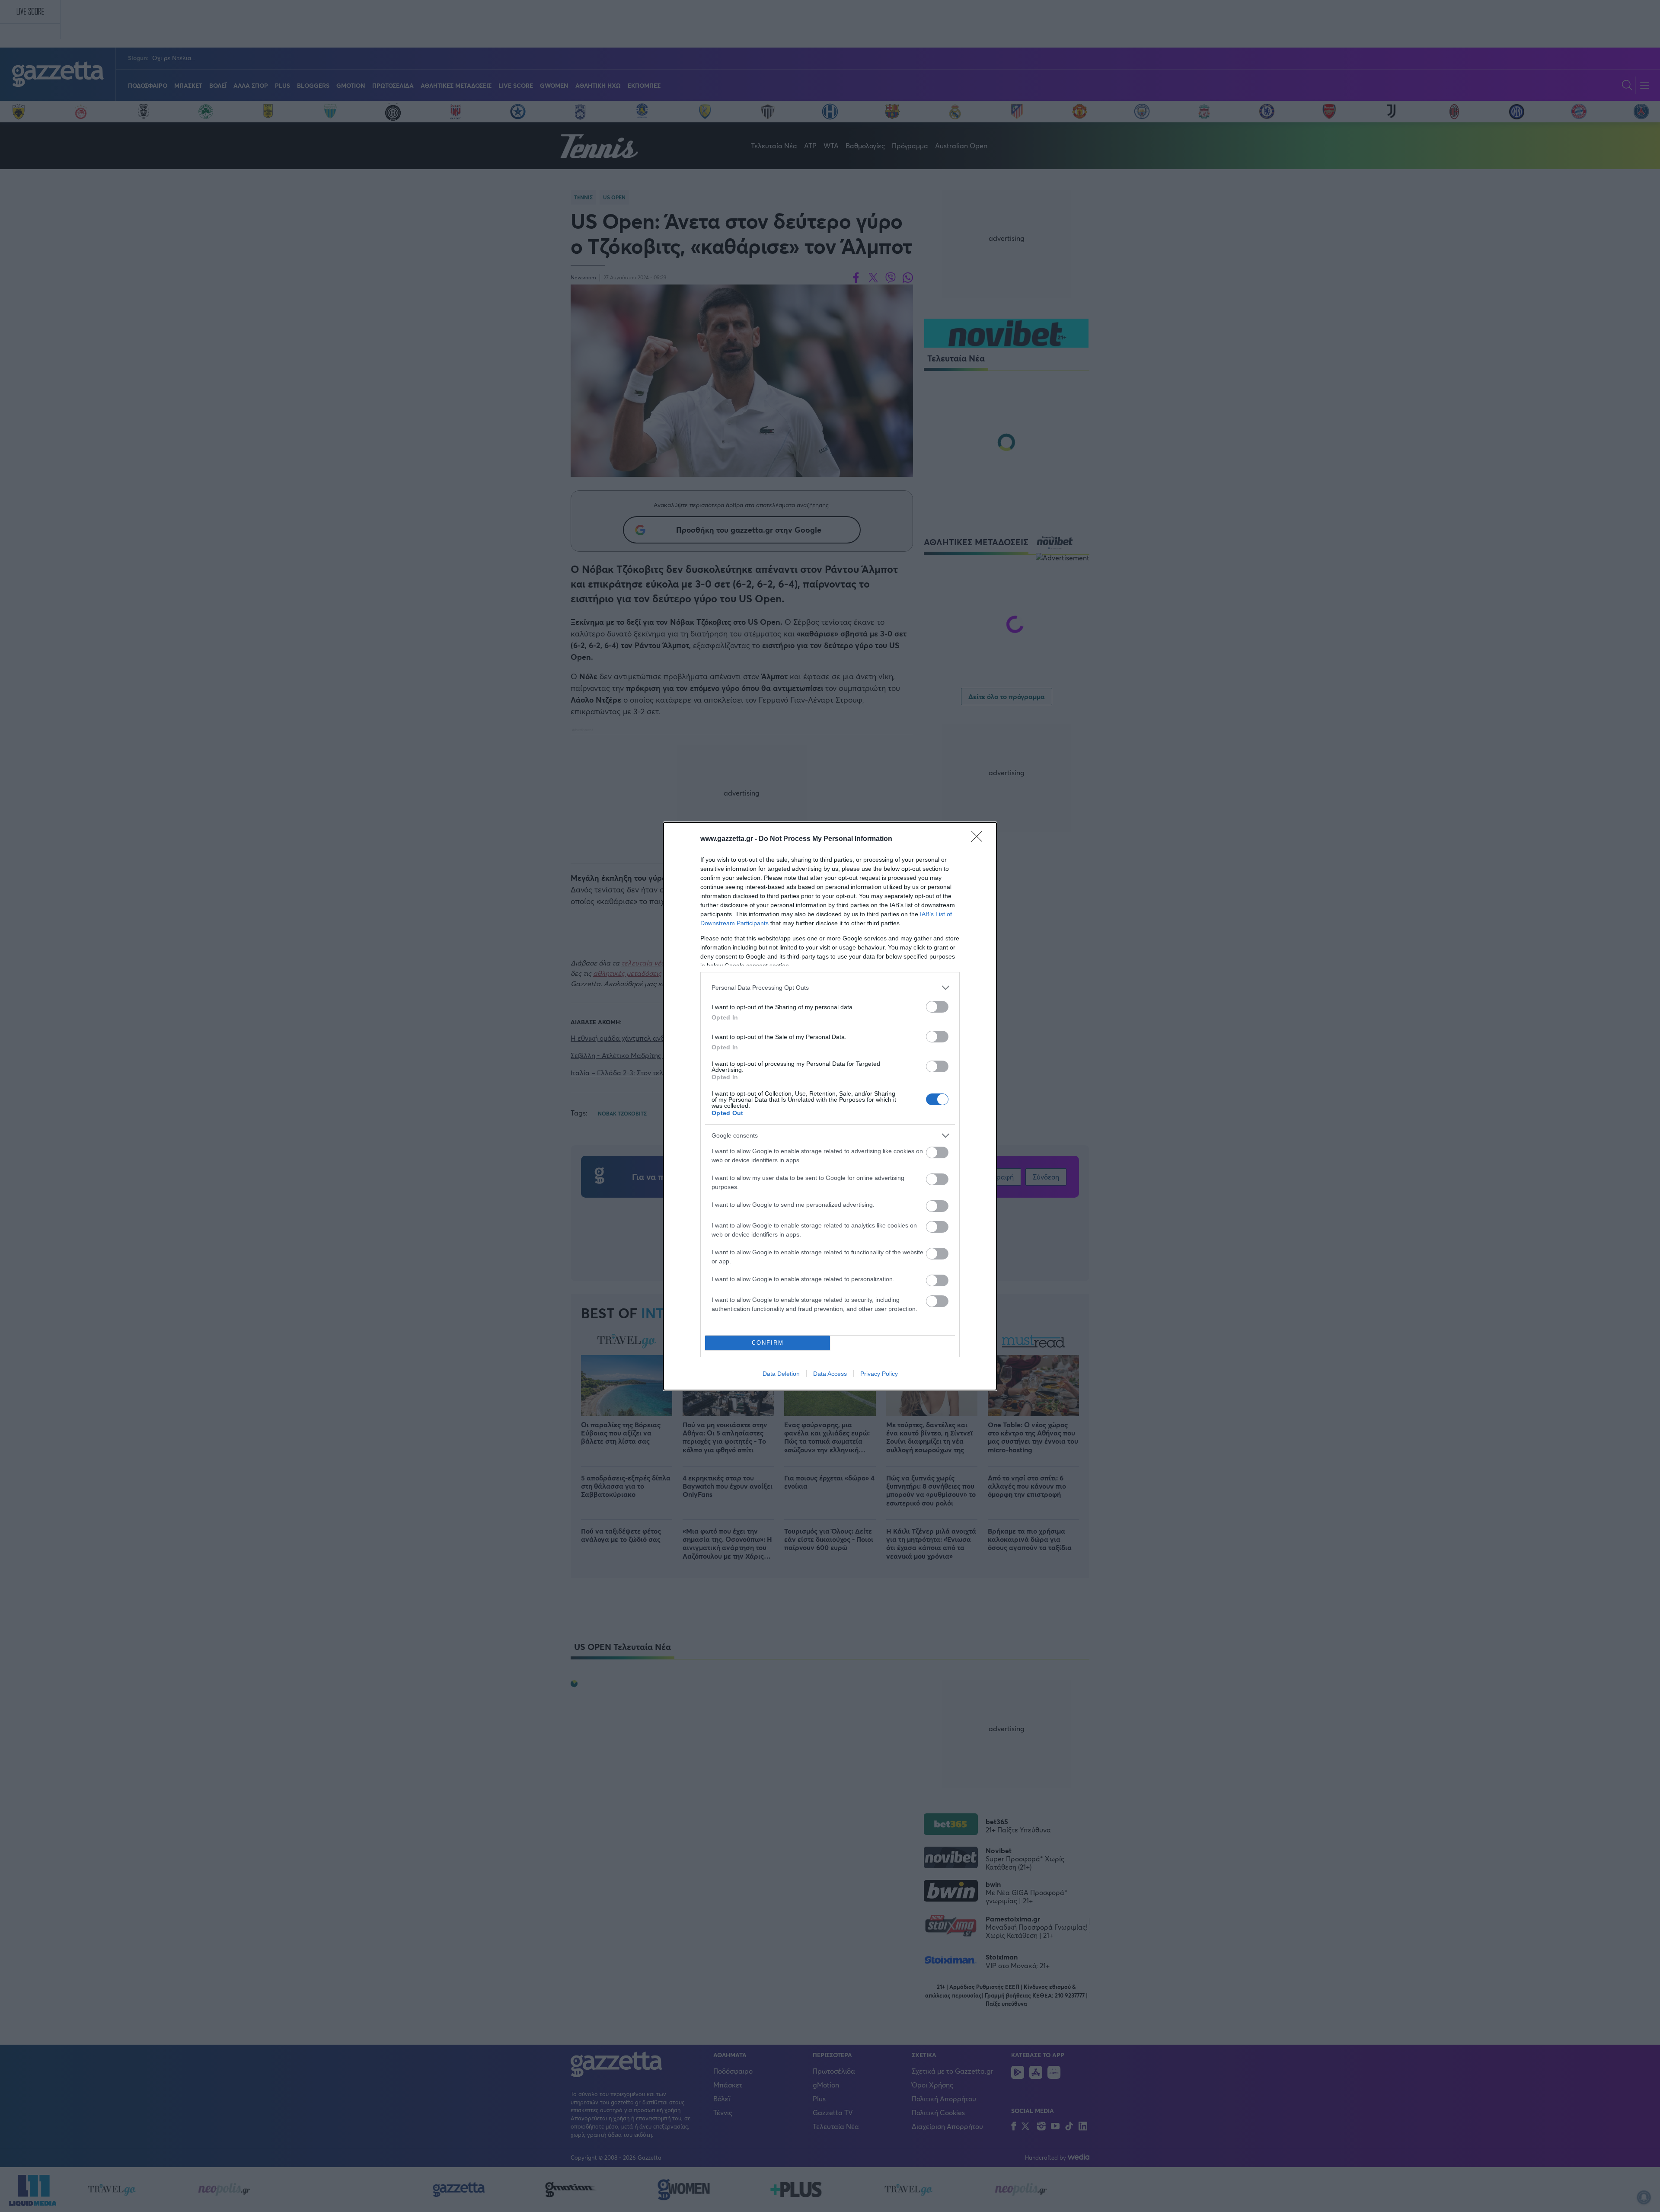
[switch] (937, 1007)
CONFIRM (768, 1343)
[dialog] (830, 1106)
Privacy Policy (879, 1374)
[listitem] (830, 988)
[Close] (980, 839)
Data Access (830, 1374)
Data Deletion (781, 1374)
